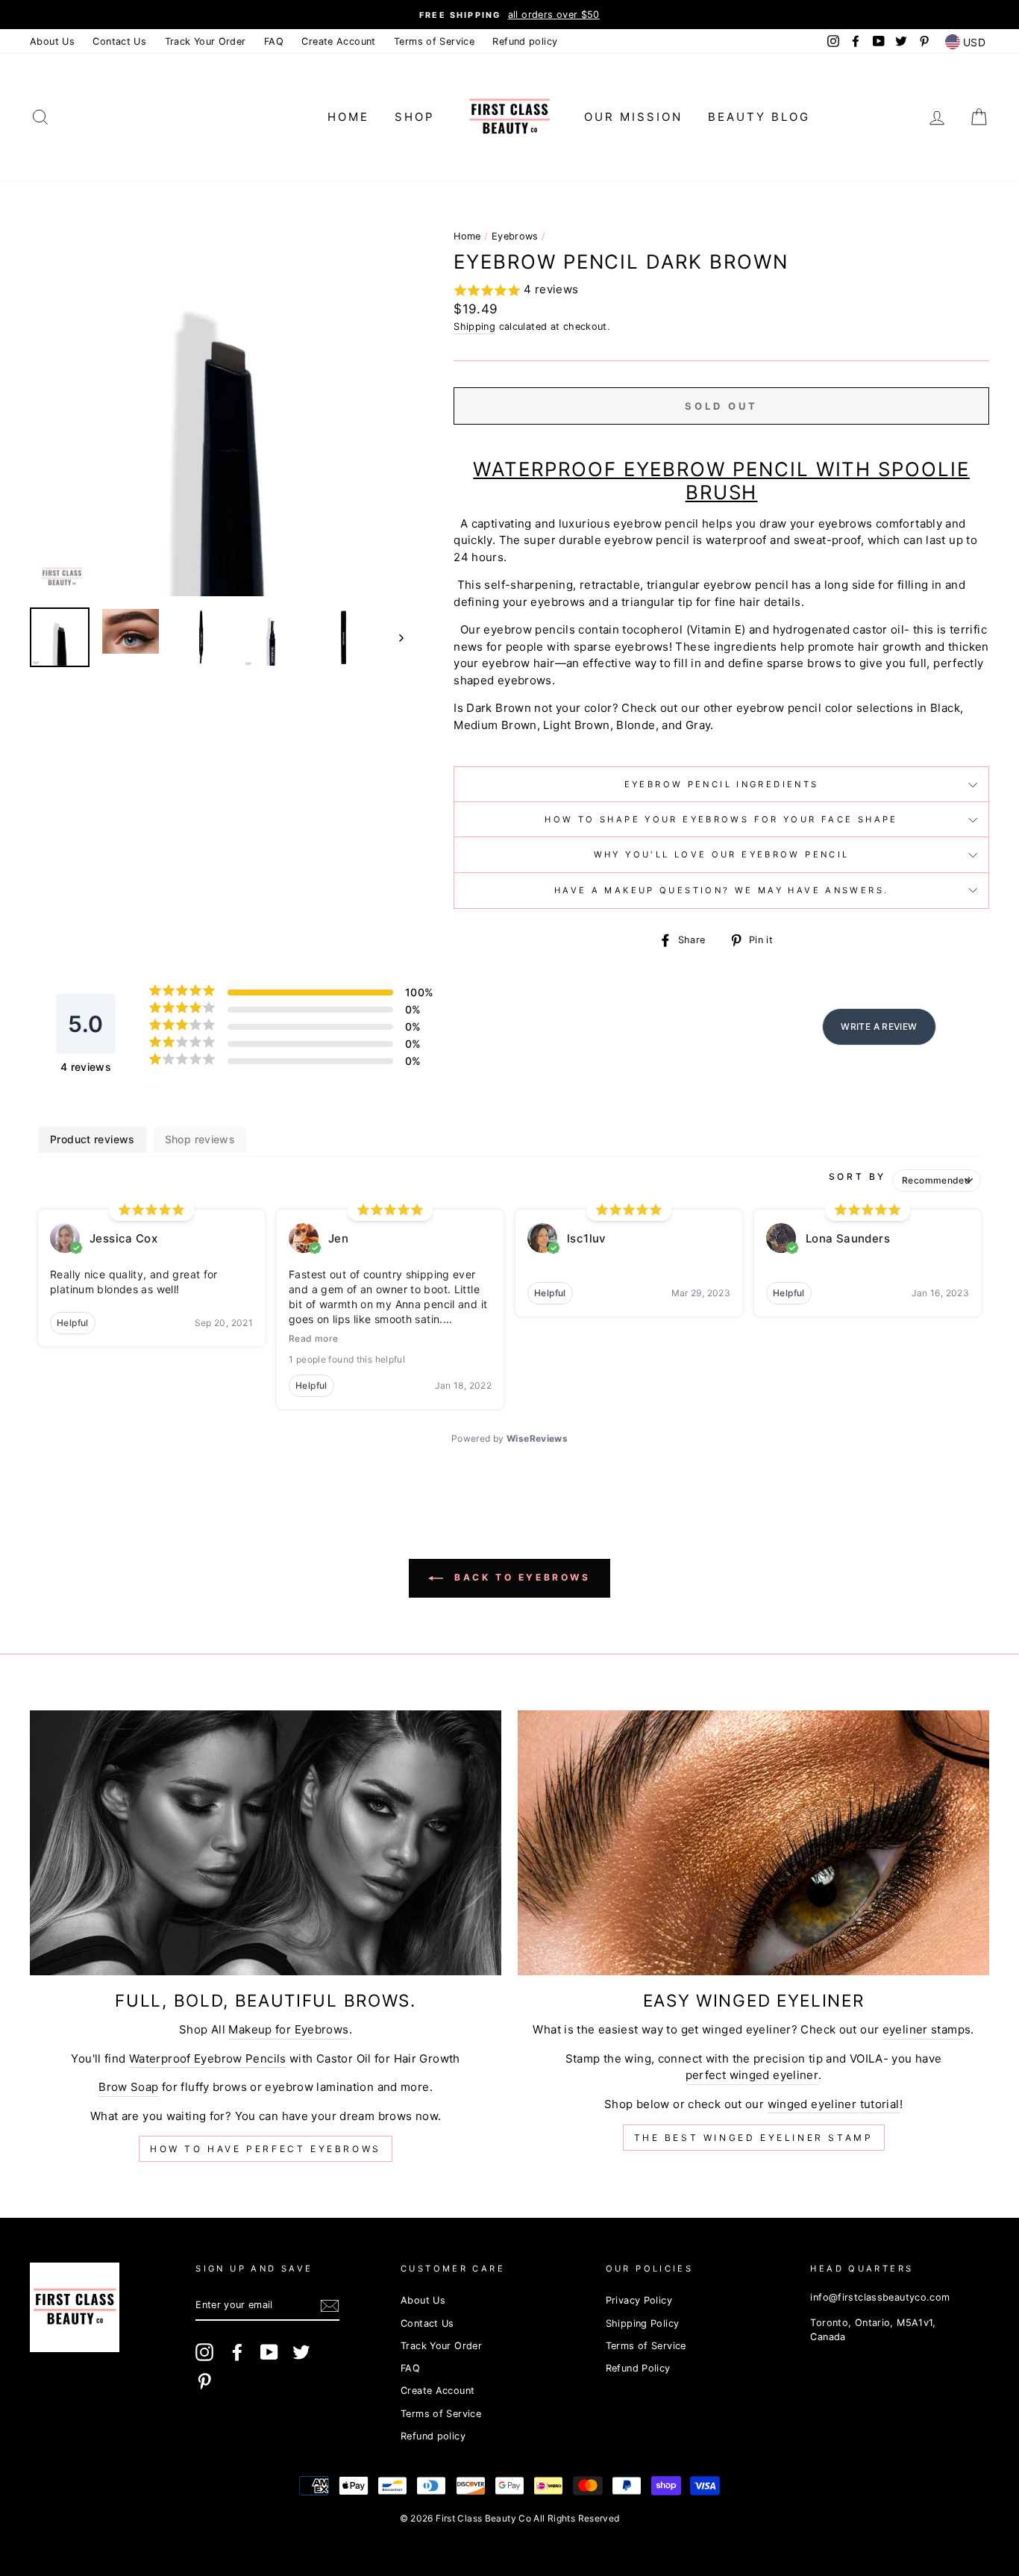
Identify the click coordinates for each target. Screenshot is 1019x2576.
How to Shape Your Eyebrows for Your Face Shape (721, 819)
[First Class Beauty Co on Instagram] (204, 2352)
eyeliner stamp (924, 2029)
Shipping (474, 326)
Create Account (338, 41)
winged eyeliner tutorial (834, 2104)
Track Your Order (206, 41)
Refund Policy (638, 2368)
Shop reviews (200, 1139)
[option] (509, 15)
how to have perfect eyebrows (266, 2149)
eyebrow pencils (529, 629)
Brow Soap (128, 2087)
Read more (313, 1338)
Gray (698, 725)
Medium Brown (495, 725)
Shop (415, 117)
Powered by (509, 1438)
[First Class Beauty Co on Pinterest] (204, 2381)
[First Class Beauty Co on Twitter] (301, 2352)
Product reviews (93, 1139)
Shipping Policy (643, 2323)
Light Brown (576, 725)
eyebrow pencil (779, 708)
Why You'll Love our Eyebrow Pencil (722, 854)
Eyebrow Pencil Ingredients (722, 784)
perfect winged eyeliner (752, 2075)
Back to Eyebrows (520, 1577)
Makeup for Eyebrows (288, 2029)
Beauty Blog (759, 117)
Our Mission (633, 117)
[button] (721, 291)
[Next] (394, 637)
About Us (52, 41)
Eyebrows (515, 236)
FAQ (274, 41)
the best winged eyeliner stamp (754, 2138)
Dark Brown (499, 708)
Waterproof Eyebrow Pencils (208, 2058)
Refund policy (525, 41)
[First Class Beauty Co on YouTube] (269, 2352)
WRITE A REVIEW (879, 1026)
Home (348, 117)
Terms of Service (434, 41)
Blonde (636, 725)
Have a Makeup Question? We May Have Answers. (722, 890)
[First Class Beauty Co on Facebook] (237, 2352)
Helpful (73, 1323)
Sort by (857, 1176)
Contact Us (119, 41)
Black (945, 708)
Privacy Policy (639, 2300)
